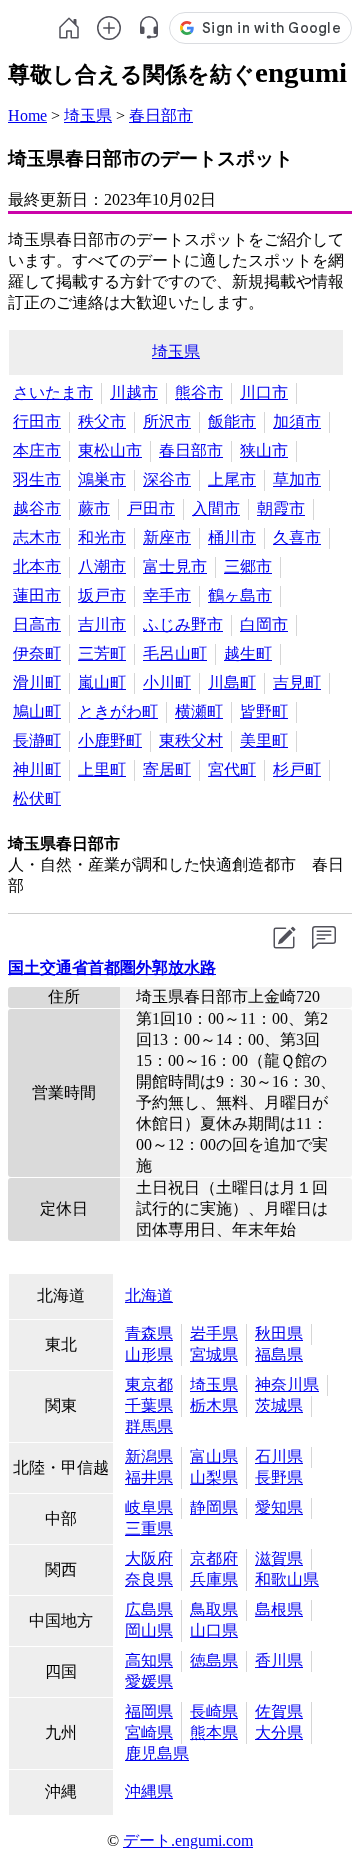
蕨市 (94, 508)
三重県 (149, 1528)
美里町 (264, 740)
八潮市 (102, 566)
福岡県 (149, 1711)
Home (27, 115)
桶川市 (232, 537)
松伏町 (37, 798)
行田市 (37, 421)
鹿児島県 (157, 1753)
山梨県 (214, 1477)
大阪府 (149, 1558)
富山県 (214, 1456)
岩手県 (214, 1333)
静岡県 (214, 1507)
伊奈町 (37, 653)
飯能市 (232, 421)
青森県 (149, 1333)
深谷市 (167, 479)
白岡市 (264, 624)
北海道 (149, 1295)
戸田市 (151, 508)
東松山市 (110, 450)
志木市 (37, 537)
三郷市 (248, 566)
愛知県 (279, 1507)
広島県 (149, 1609)
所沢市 (167, 421)
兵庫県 (214, 1579)
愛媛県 (149, 1681)
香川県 (279, 1660)
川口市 (264, 392)
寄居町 (167, 769)
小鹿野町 (110, 740)
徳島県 (214, 1660)
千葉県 (149, 1405)
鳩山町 (37, 711)
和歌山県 (287, 1579)
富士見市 (175, 566)
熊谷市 (199, 392)
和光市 (102, 537)
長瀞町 (37, 740)
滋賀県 (279, 1558)
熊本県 (214, 1732)
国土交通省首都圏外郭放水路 (112, 967)
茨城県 (279, 1405)
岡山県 (149, 1630)
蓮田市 (37, 595)
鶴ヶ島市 (240, 595)
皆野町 (264, 711)
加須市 (297, 421)
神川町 (37, 769)
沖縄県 (149, 1791)
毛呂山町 (175, 653)
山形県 (149, 1354)
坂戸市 (102, 595)
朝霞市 (281, 508)
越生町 (248, 653)
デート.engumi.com (188, 1840)
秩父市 (102, 421)
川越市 (134, 392)
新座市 (167, 537)
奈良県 (149, 1579)
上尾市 (232, 479)
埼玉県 (88, 115)
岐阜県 (149, 1507)
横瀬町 (199, 711)
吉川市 (102, 624)
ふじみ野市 (183, 624)
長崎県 (214, 1711)
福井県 (149, 1477)
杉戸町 (297, 769)
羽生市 (37, 479)
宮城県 (214, 1354)
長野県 (279, 1477)
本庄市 (37, 450)
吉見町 (297, 682)
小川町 (167, 682)
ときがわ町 (118, 711)
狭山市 (264, 450)
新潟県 (149, 1456)
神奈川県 (287, 1384)
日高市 (37, 624)
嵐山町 (102, 682)
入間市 (216, 508)
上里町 (102, 769)
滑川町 (37, 682)
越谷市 (37, 508)
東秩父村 (191, 740)
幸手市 (167, 595)
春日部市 (161, 115)
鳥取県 (214, 1609)
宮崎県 (149, 1732)
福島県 (279, 1354)
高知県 (149, 1660)
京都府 (214, 1558)
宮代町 (232, 769)
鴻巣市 (102, 479)
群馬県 (149, 1426)
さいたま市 (53, 392)
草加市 (297, 479)
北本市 (37, 566)
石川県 (279, 1456)
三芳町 (102, 653)
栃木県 (214, 1405)
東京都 (149, 1384)
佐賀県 (279, 1711)
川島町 (232, 682)
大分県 (279, 1732)
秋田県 (279, 1333)
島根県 (279, 1609)
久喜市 (297, 537)
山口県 (214, 1630)
